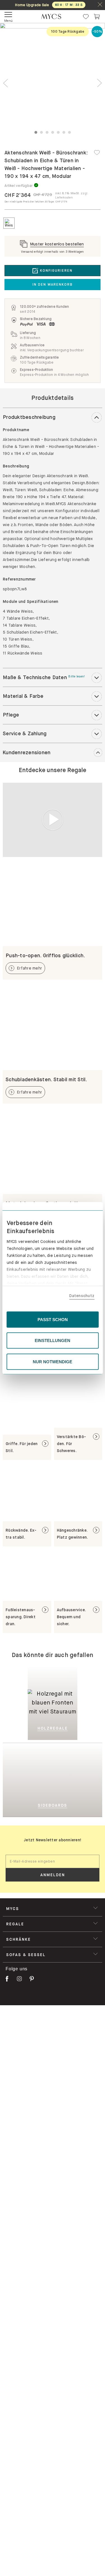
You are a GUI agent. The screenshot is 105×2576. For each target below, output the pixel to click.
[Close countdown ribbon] (100, 5)
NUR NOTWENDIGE (53, 1361)
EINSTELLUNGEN (53, 1340)
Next (99, 83)
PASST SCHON (53, 1319)
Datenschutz (82, 1296)
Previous (6, 83)
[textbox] (53, 1861)
